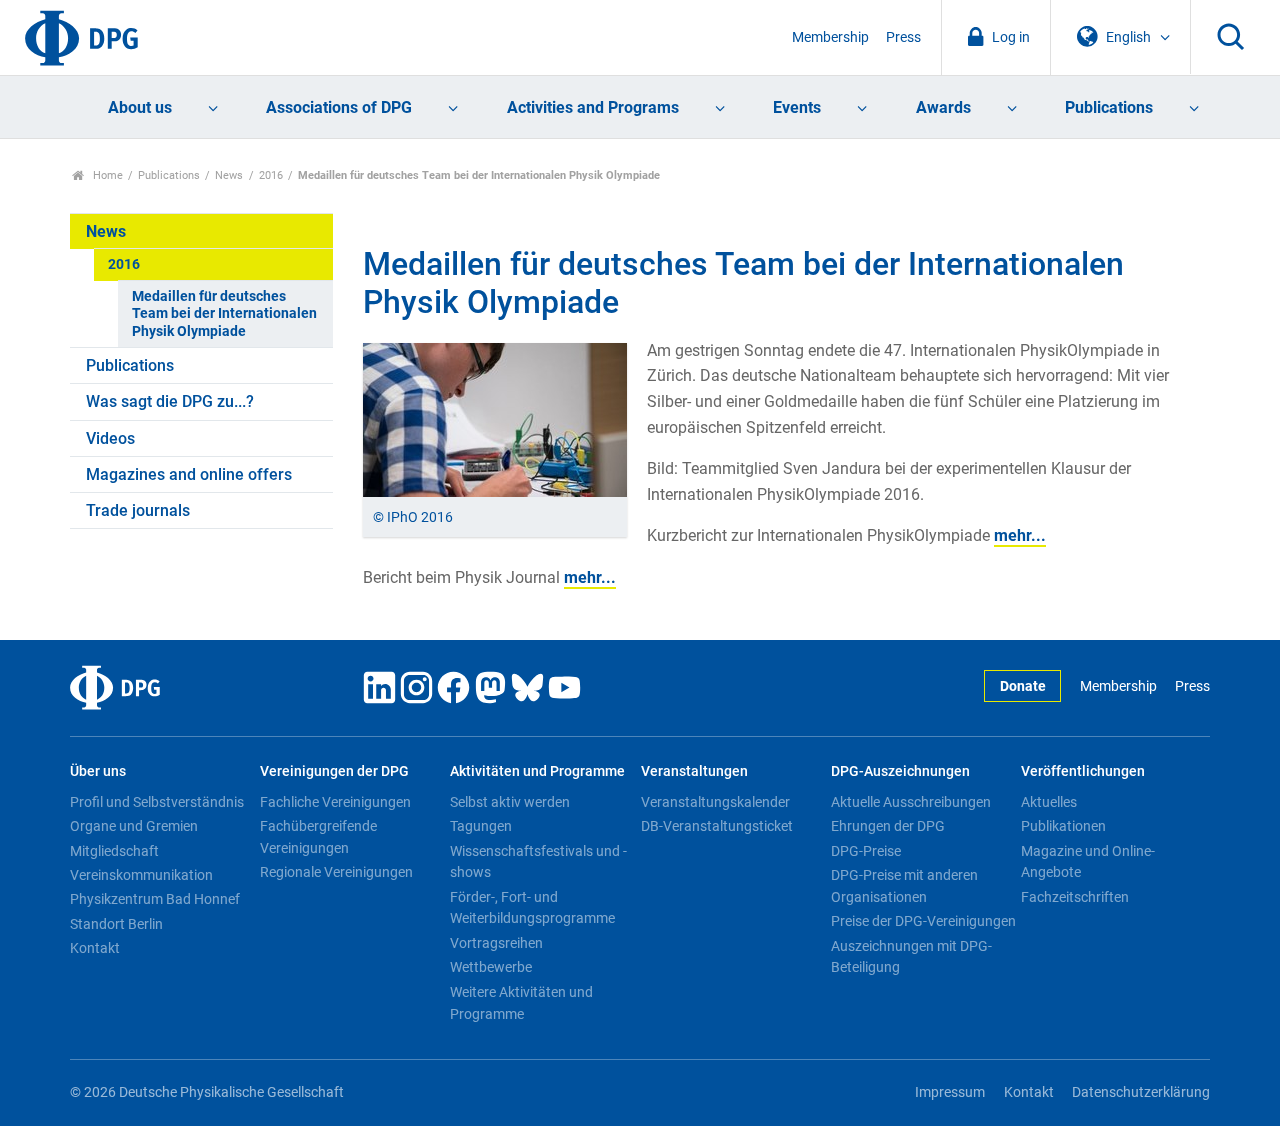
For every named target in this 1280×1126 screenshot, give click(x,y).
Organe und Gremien (134, 826)
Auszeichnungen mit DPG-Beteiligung (911, 957)
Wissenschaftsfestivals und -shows (538, 862)
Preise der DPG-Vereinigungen (923, 921)
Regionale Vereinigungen (336, 872)
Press (903, 37)
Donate (1023, 686)
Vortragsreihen (496, 943)
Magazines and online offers (189, 474)
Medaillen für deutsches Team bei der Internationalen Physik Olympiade (224, 314)
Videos (110, 438)
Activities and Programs (593, 107)
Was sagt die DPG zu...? (170, 401)
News (229, 175)
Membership (830, 37)
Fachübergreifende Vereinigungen (318, 837)
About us (140, 107)
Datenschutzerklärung (1141, 1092)
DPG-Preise (866, 851)
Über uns (98, 771)
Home (106, 175)
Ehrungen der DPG (888, 826)
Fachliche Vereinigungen (335, 802)
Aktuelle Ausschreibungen (911, 802)
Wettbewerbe (491, 967)
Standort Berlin (116, 924)
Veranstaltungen (694, 771)
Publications (1109, 107)
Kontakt (95, 948)
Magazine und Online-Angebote (1088, 862)
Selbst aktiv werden (510, 802)
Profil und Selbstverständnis (157, 802)
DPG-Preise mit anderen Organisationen (904, 886)
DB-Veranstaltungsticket (717, 826)
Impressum (950, 1092)
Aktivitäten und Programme (537, 771)
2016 (271, 175)
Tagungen (481, 826)
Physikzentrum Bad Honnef (155, 899)
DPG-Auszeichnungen (900, 771)
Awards (943, 107)
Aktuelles (1049, 802)
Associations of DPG (339, 107)
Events (797, 107)
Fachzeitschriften (1075, 897)
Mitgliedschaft (114, 851)
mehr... (1020, 535)
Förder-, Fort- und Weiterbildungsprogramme (532, 908)
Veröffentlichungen (1083, 771)
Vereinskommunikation (141, 875)
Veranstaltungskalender (715, 802)
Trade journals (138, 510)
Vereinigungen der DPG (334, 771)
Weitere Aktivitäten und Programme (521, 1003)
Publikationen (1063, 826)
